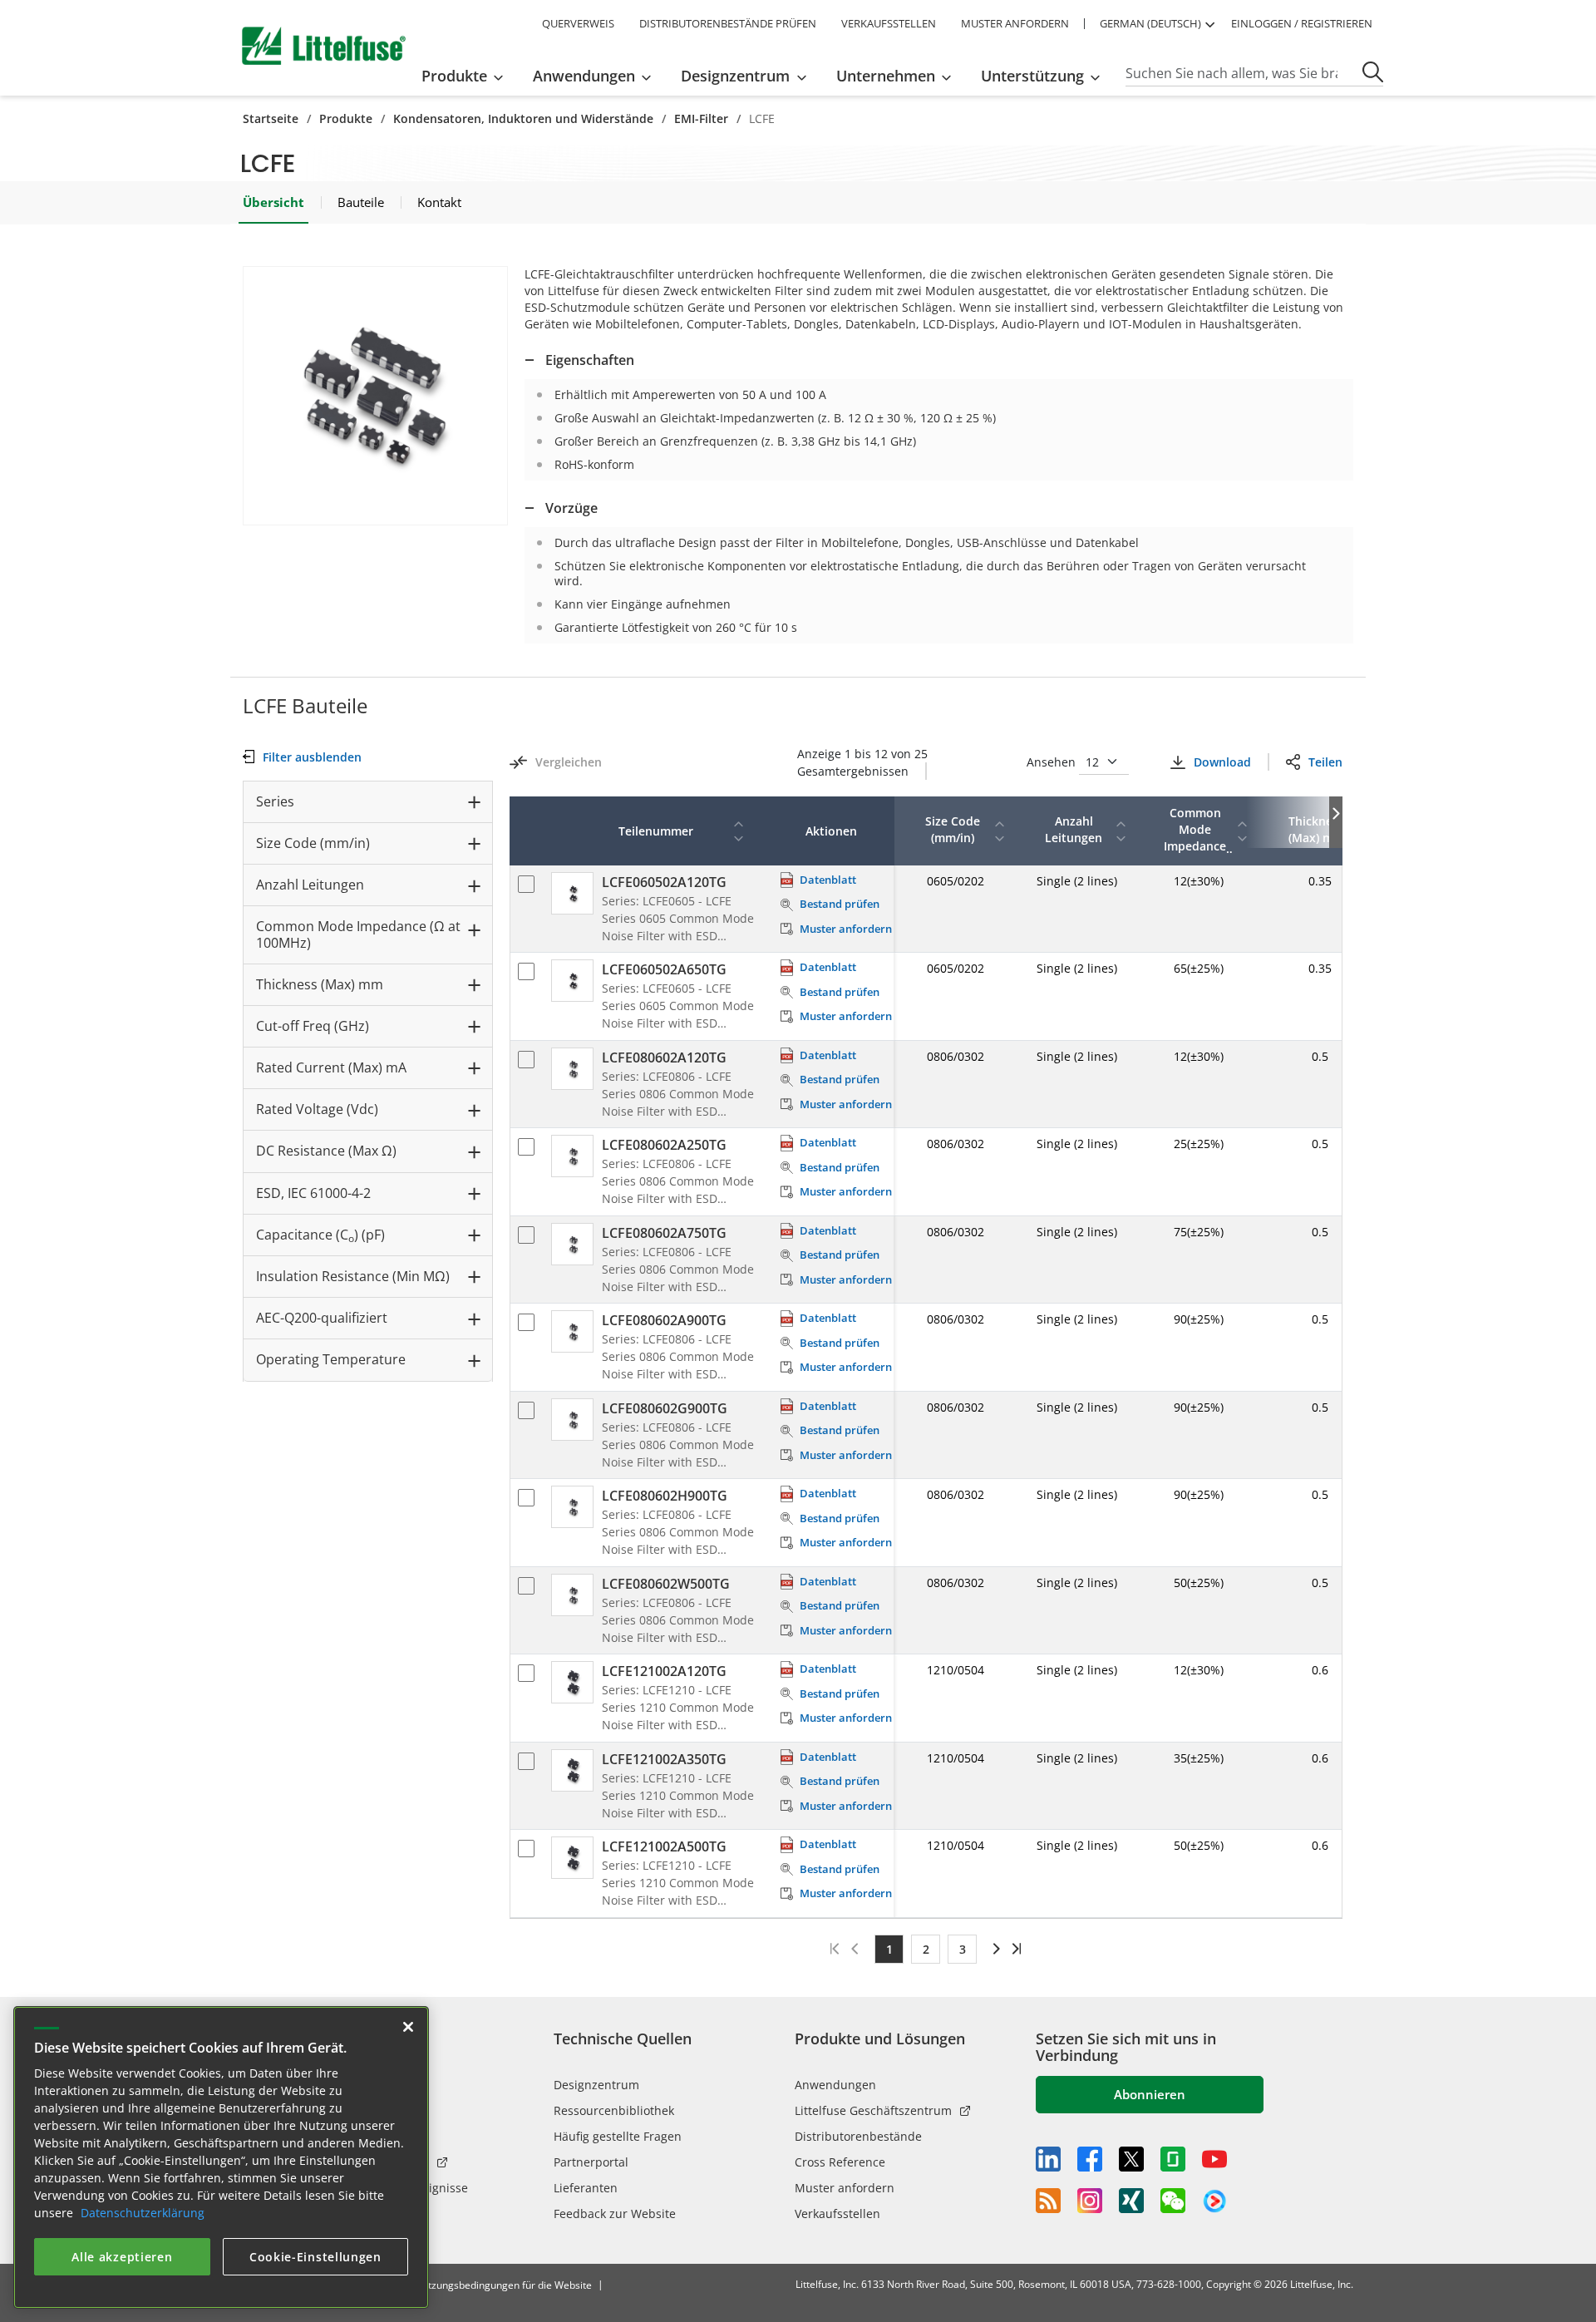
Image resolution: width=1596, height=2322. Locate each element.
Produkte (346, 118)
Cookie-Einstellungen (315, 2257)
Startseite (271, 118)
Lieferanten (586, 2188)
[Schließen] (408, 2027)
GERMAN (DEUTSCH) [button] (1150, 23)
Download (1222, 762)
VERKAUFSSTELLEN (889, 23)
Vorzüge (571, 508)
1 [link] (889, 1949)
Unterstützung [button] (1032, 76)
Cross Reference (840, 2162)
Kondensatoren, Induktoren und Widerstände (523, 118)
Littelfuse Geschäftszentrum (873, 2110)
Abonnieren (1150, 2094)
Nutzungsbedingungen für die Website (503, 2285)
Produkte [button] (454, 76)
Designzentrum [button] (735, 76)
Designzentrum (596, 2085)
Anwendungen (835, 2085)
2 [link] (926, 1949)
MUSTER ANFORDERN (1015, 23)
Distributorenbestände (858, 2136)
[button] (375, 396)
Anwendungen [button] (584, 76)
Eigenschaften (590, 360)
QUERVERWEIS (578, 23)
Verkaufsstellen (837, 2214)
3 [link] (963, 1949)
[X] (1131, 2159)
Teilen (1325, 762)
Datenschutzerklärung (143, 2213)
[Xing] (1131, 2201)
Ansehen (1053, 762)
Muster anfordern (845, 2188)
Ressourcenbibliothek (614, 2110)
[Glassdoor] (1173, 2159)
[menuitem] (468, 76)
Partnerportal (591, 2162)
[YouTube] (1214, 2159)
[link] (994, 1949)
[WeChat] (1173, 2201)
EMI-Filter (701, 118)
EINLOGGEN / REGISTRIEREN (1302, 23)
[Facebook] (1090, 2159)
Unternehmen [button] (886, 76)
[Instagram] (1090, 2201)
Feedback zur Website (615, 2214)
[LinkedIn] (1048, 2159)
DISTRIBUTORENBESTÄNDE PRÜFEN (728, 23)
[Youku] (1214, 2201)
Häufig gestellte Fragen (618, 2136)
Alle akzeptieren (122, 2257)
